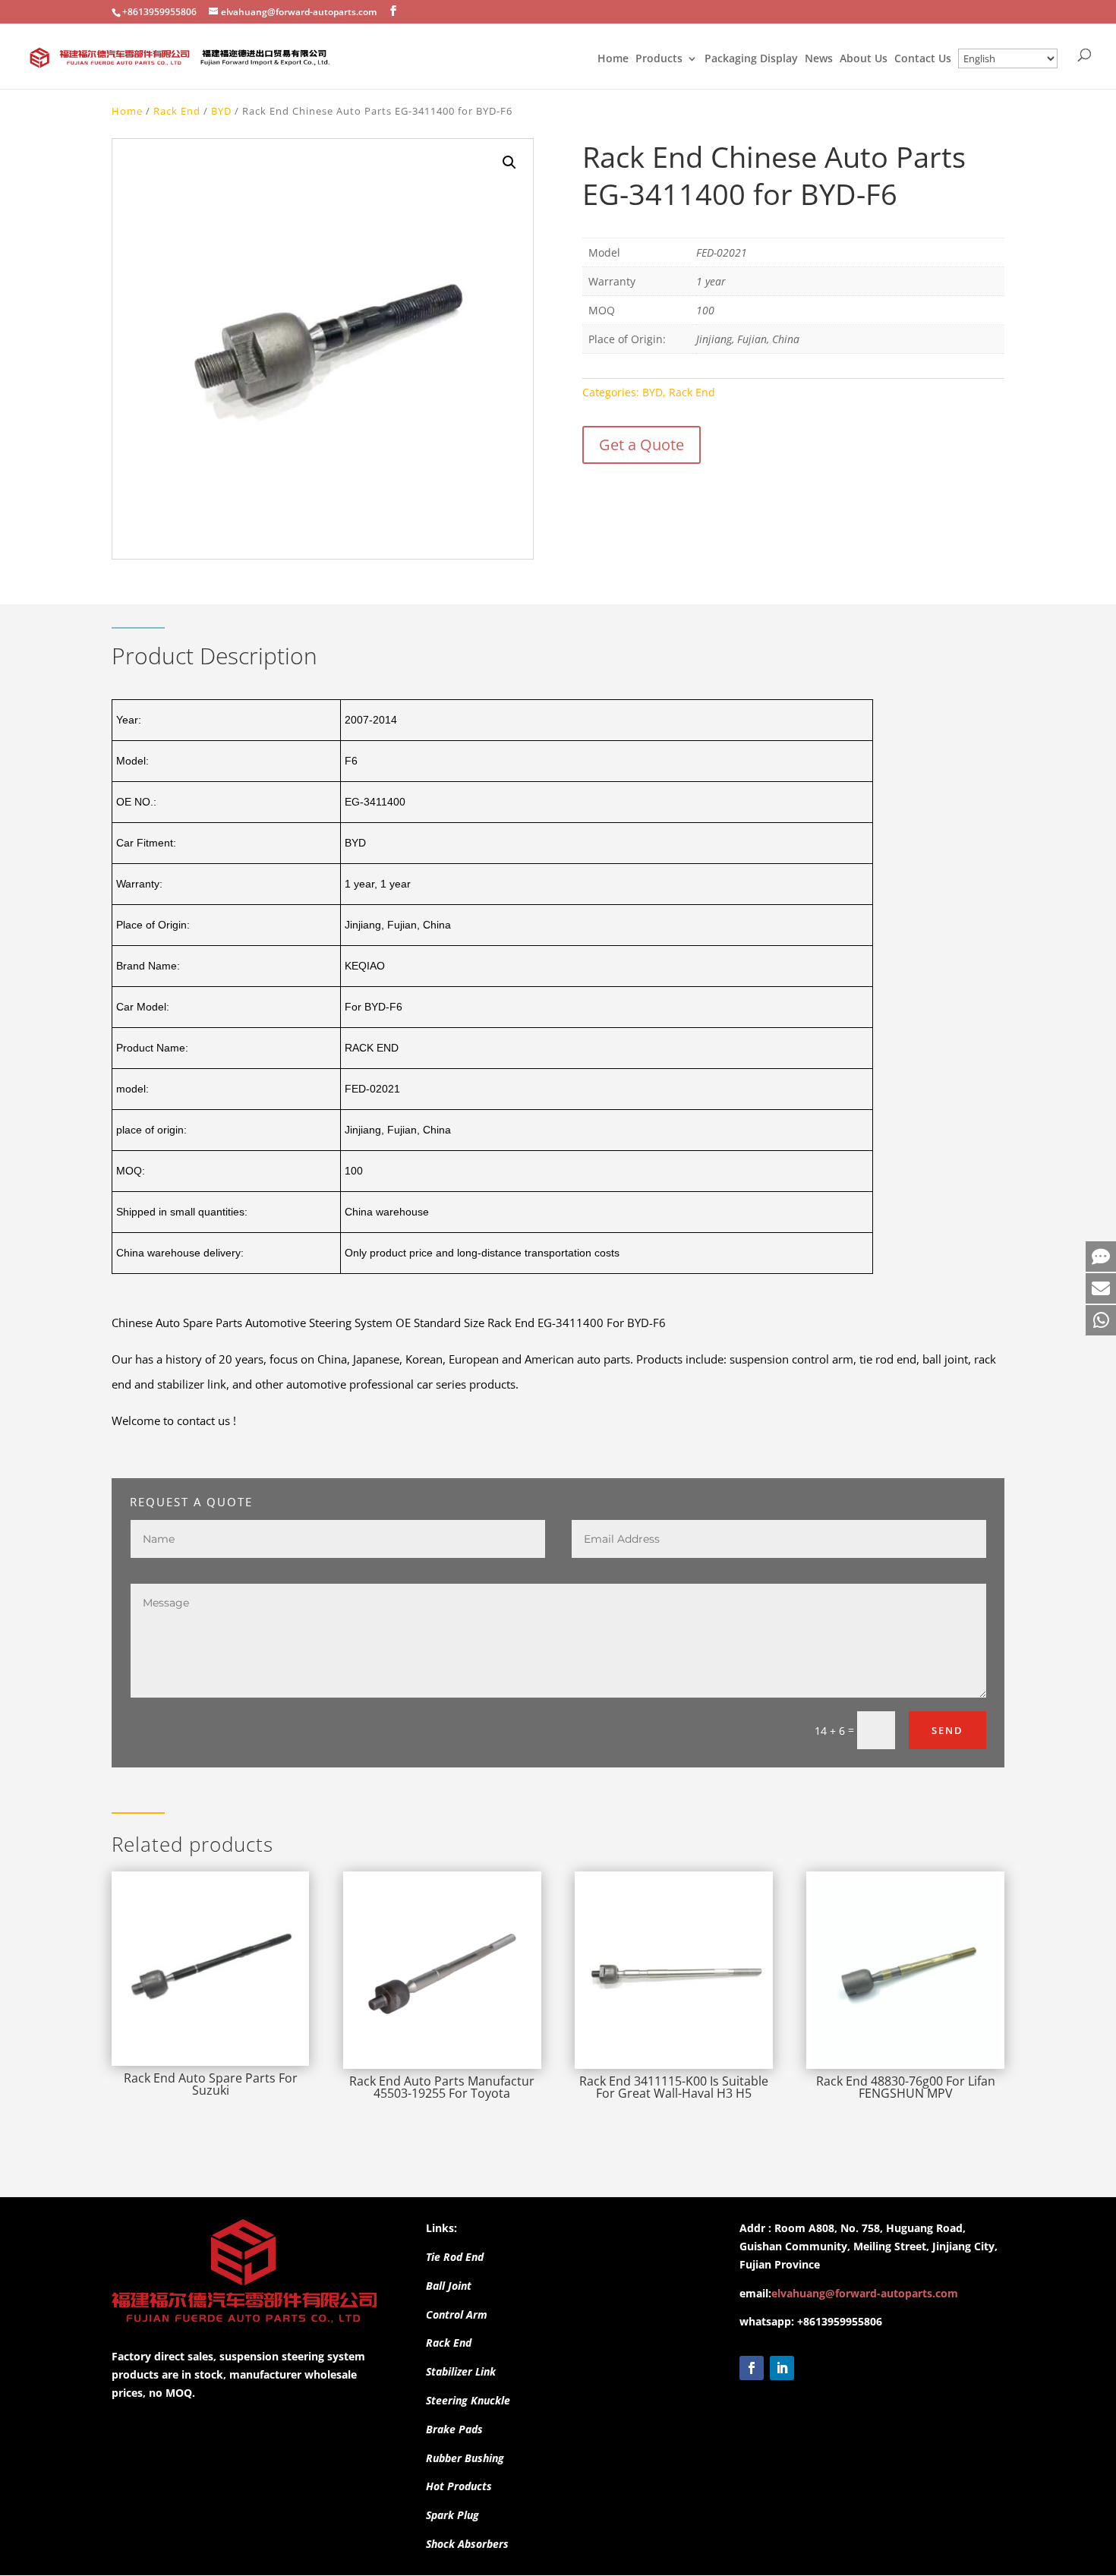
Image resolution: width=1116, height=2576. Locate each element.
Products (659, 59)
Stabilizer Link (461, 2371)
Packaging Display (751, 59)
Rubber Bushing (465, 2458)
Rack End (177, 111)
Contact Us (923, 59)
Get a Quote (642, 445)
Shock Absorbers (467, 2544)
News (819, 59)
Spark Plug (452, 2515)
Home (613, 59)
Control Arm (457, 2314)
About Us (864, 59)
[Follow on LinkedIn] (782, 2368)
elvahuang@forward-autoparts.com (865, 2293)
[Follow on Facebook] (752, 2368)
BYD (221, 111)
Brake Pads (454, 2429)
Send (947, 1730)
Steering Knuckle (468, 2400)
